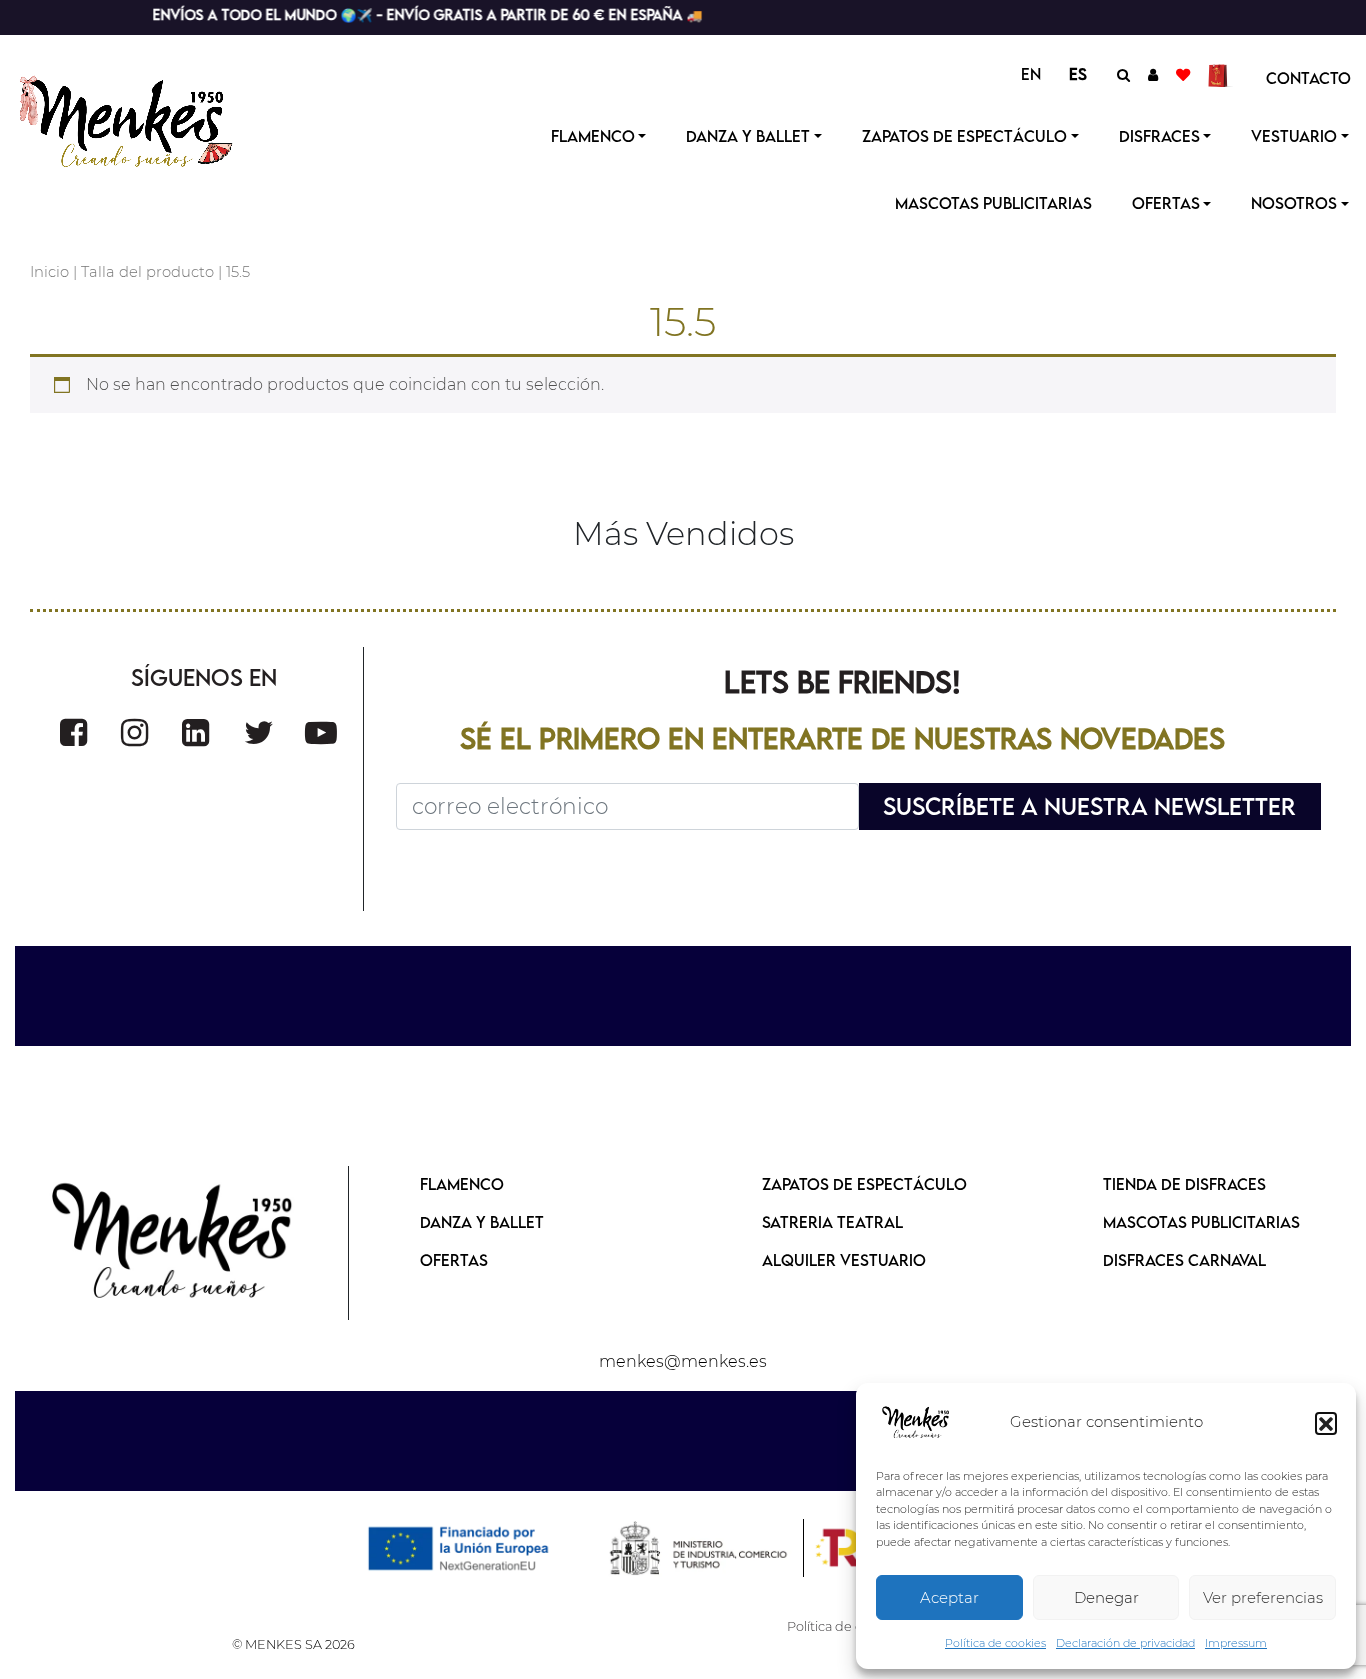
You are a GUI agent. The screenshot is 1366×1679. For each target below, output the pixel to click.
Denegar (1106, 1597)
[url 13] (1153, 74)
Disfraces (1159, 136)
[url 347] (321, 732)
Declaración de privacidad (1125, 1643)
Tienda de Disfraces (1184, 1184)
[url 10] (142, 119)
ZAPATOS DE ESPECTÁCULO (864, 1184)
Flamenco (593, 136)
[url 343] (73, 732)
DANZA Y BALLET (482, 1222)
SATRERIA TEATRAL (832, 1222)
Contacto (1308, 78)
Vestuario (1294, 136)
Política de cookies (995, 1643)
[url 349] (173, 1243)
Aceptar (949, 1597)
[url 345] (195, 732)
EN (1031, 74)
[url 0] (916, 1423)
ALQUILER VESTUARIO (844, 1260)
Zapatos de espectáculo (964, 136)
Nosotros (1294, 203)
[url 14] (1183, 74)
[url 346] (259, 732)
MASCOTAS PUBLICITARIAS (1201, 1222)
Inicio (49, 272)
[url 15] (1220, 74)
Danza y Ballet (748, 136)
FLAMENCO (462, 1184)
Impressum (1236, 1643)
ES (1078, 74)
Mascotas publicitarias (993, 203)
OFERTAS (1166, 203)
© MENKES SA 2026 (293, 1644)
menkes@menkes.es (683, 1361)
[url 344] (134, 732)
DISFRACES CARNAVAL (1184, 1260)
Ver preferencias (1263, 1597)
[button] (1326, 1423)
